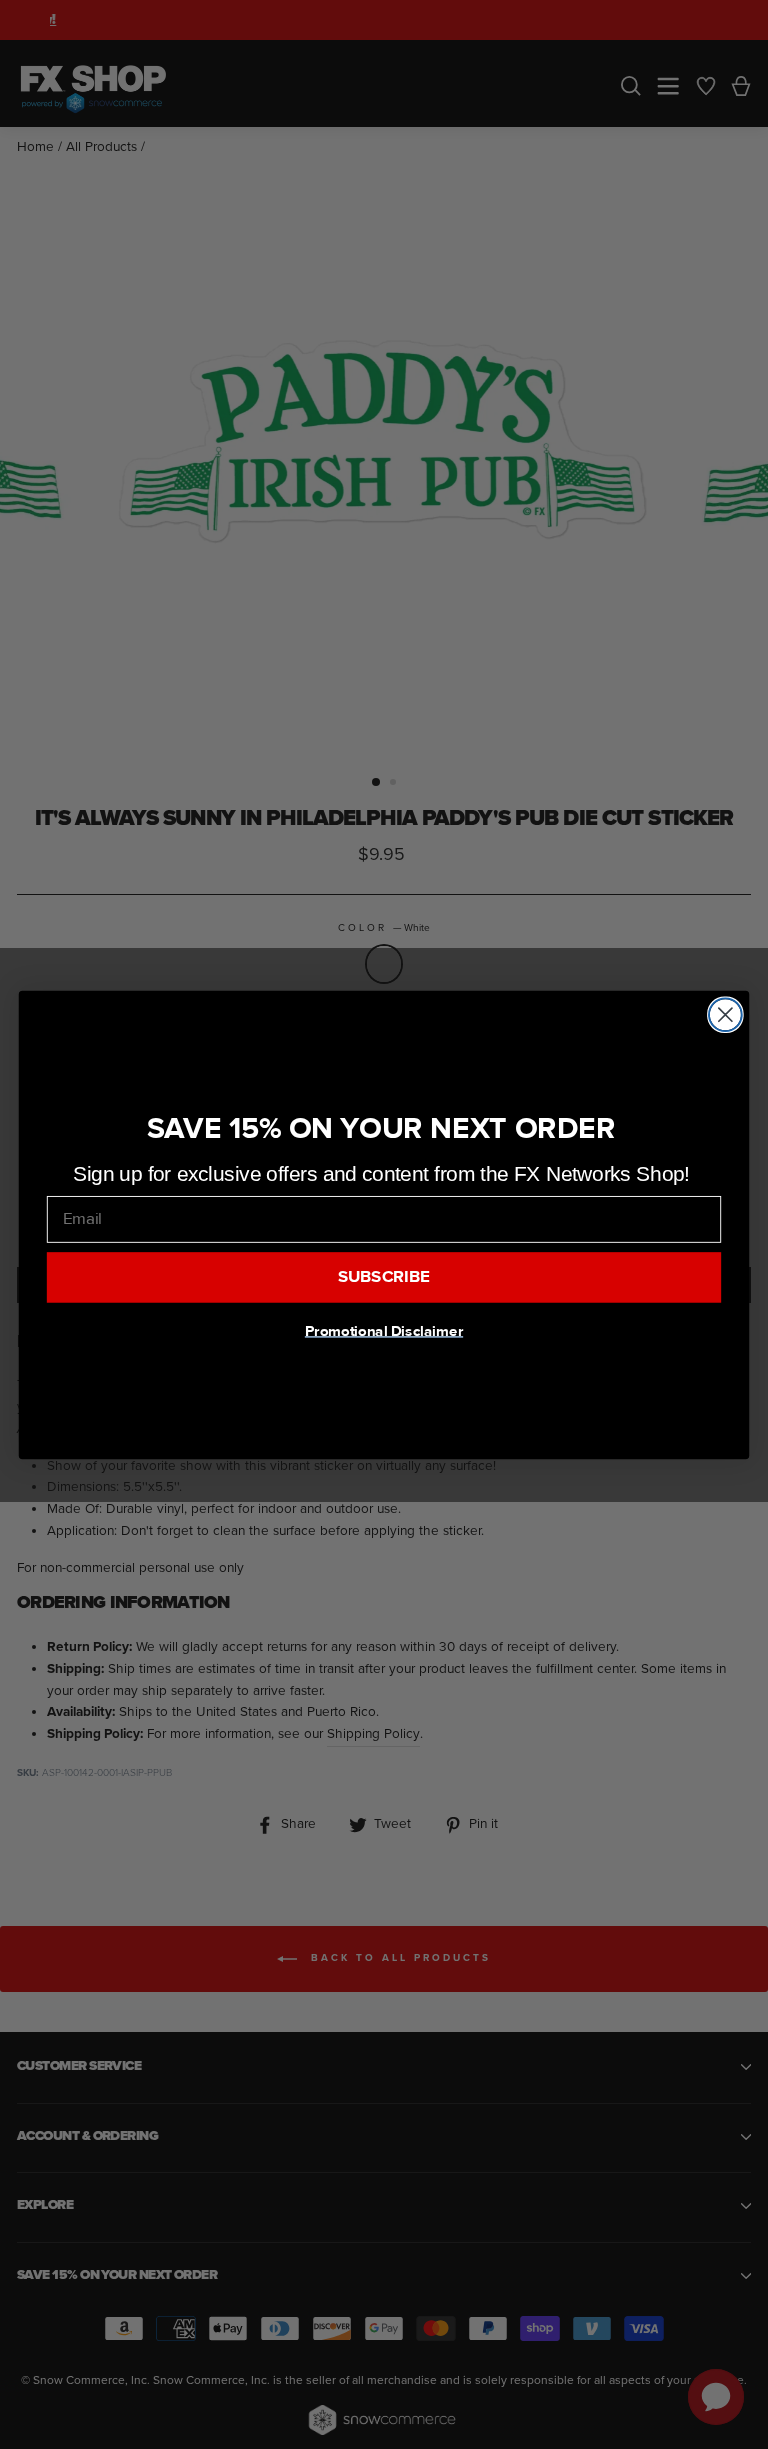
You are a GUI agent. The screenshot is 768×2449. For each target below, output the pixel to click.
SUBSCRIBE (384, 1277)
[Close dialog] (725, 1014)
